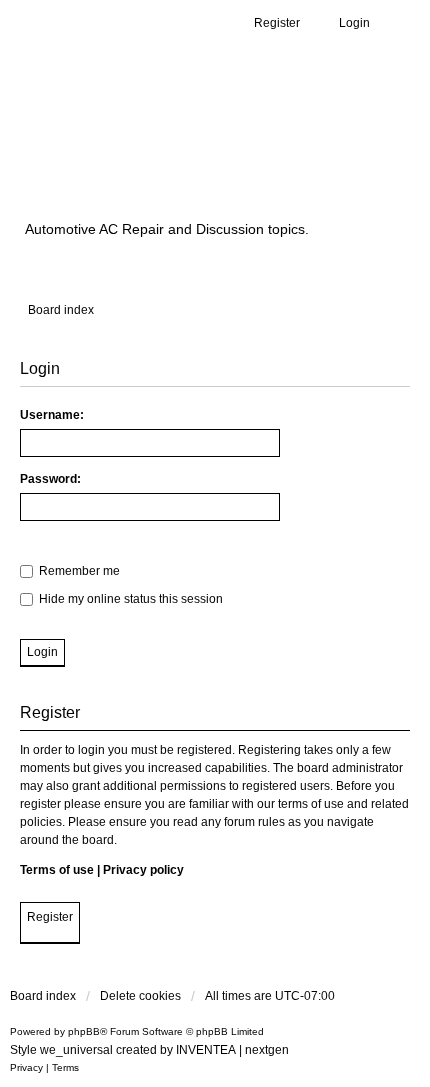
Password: (50, 479)
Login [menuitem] (354, 23)
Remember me (78, 571)
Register (50, 917)
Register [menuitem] (277, 23)
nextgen (267, 1050)
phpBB (84, 1031)
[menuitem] (26, 1068)
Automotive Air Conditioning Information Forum (185, 152)
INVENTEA (206, 1050)
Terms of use (57, 870)
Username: (52, 415)
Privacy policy (143, 870)
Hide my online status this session (129, 599)
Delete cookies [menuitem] (140, 996)
